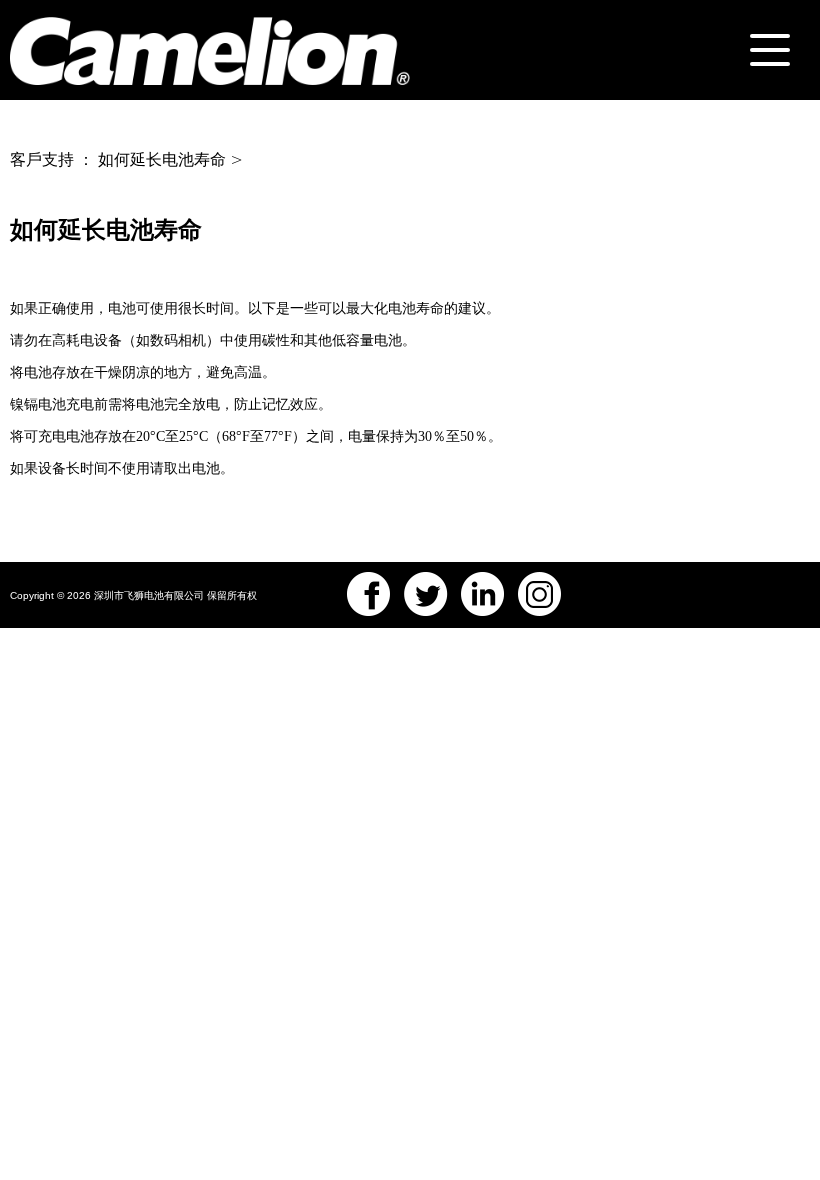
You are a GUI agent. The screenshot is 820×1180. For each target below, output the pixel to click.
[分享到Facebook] (369, 594)
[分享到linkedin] (483, 594)
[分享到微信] (540, 594)
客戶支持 (42, 159)
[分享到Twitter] (426, 594)
